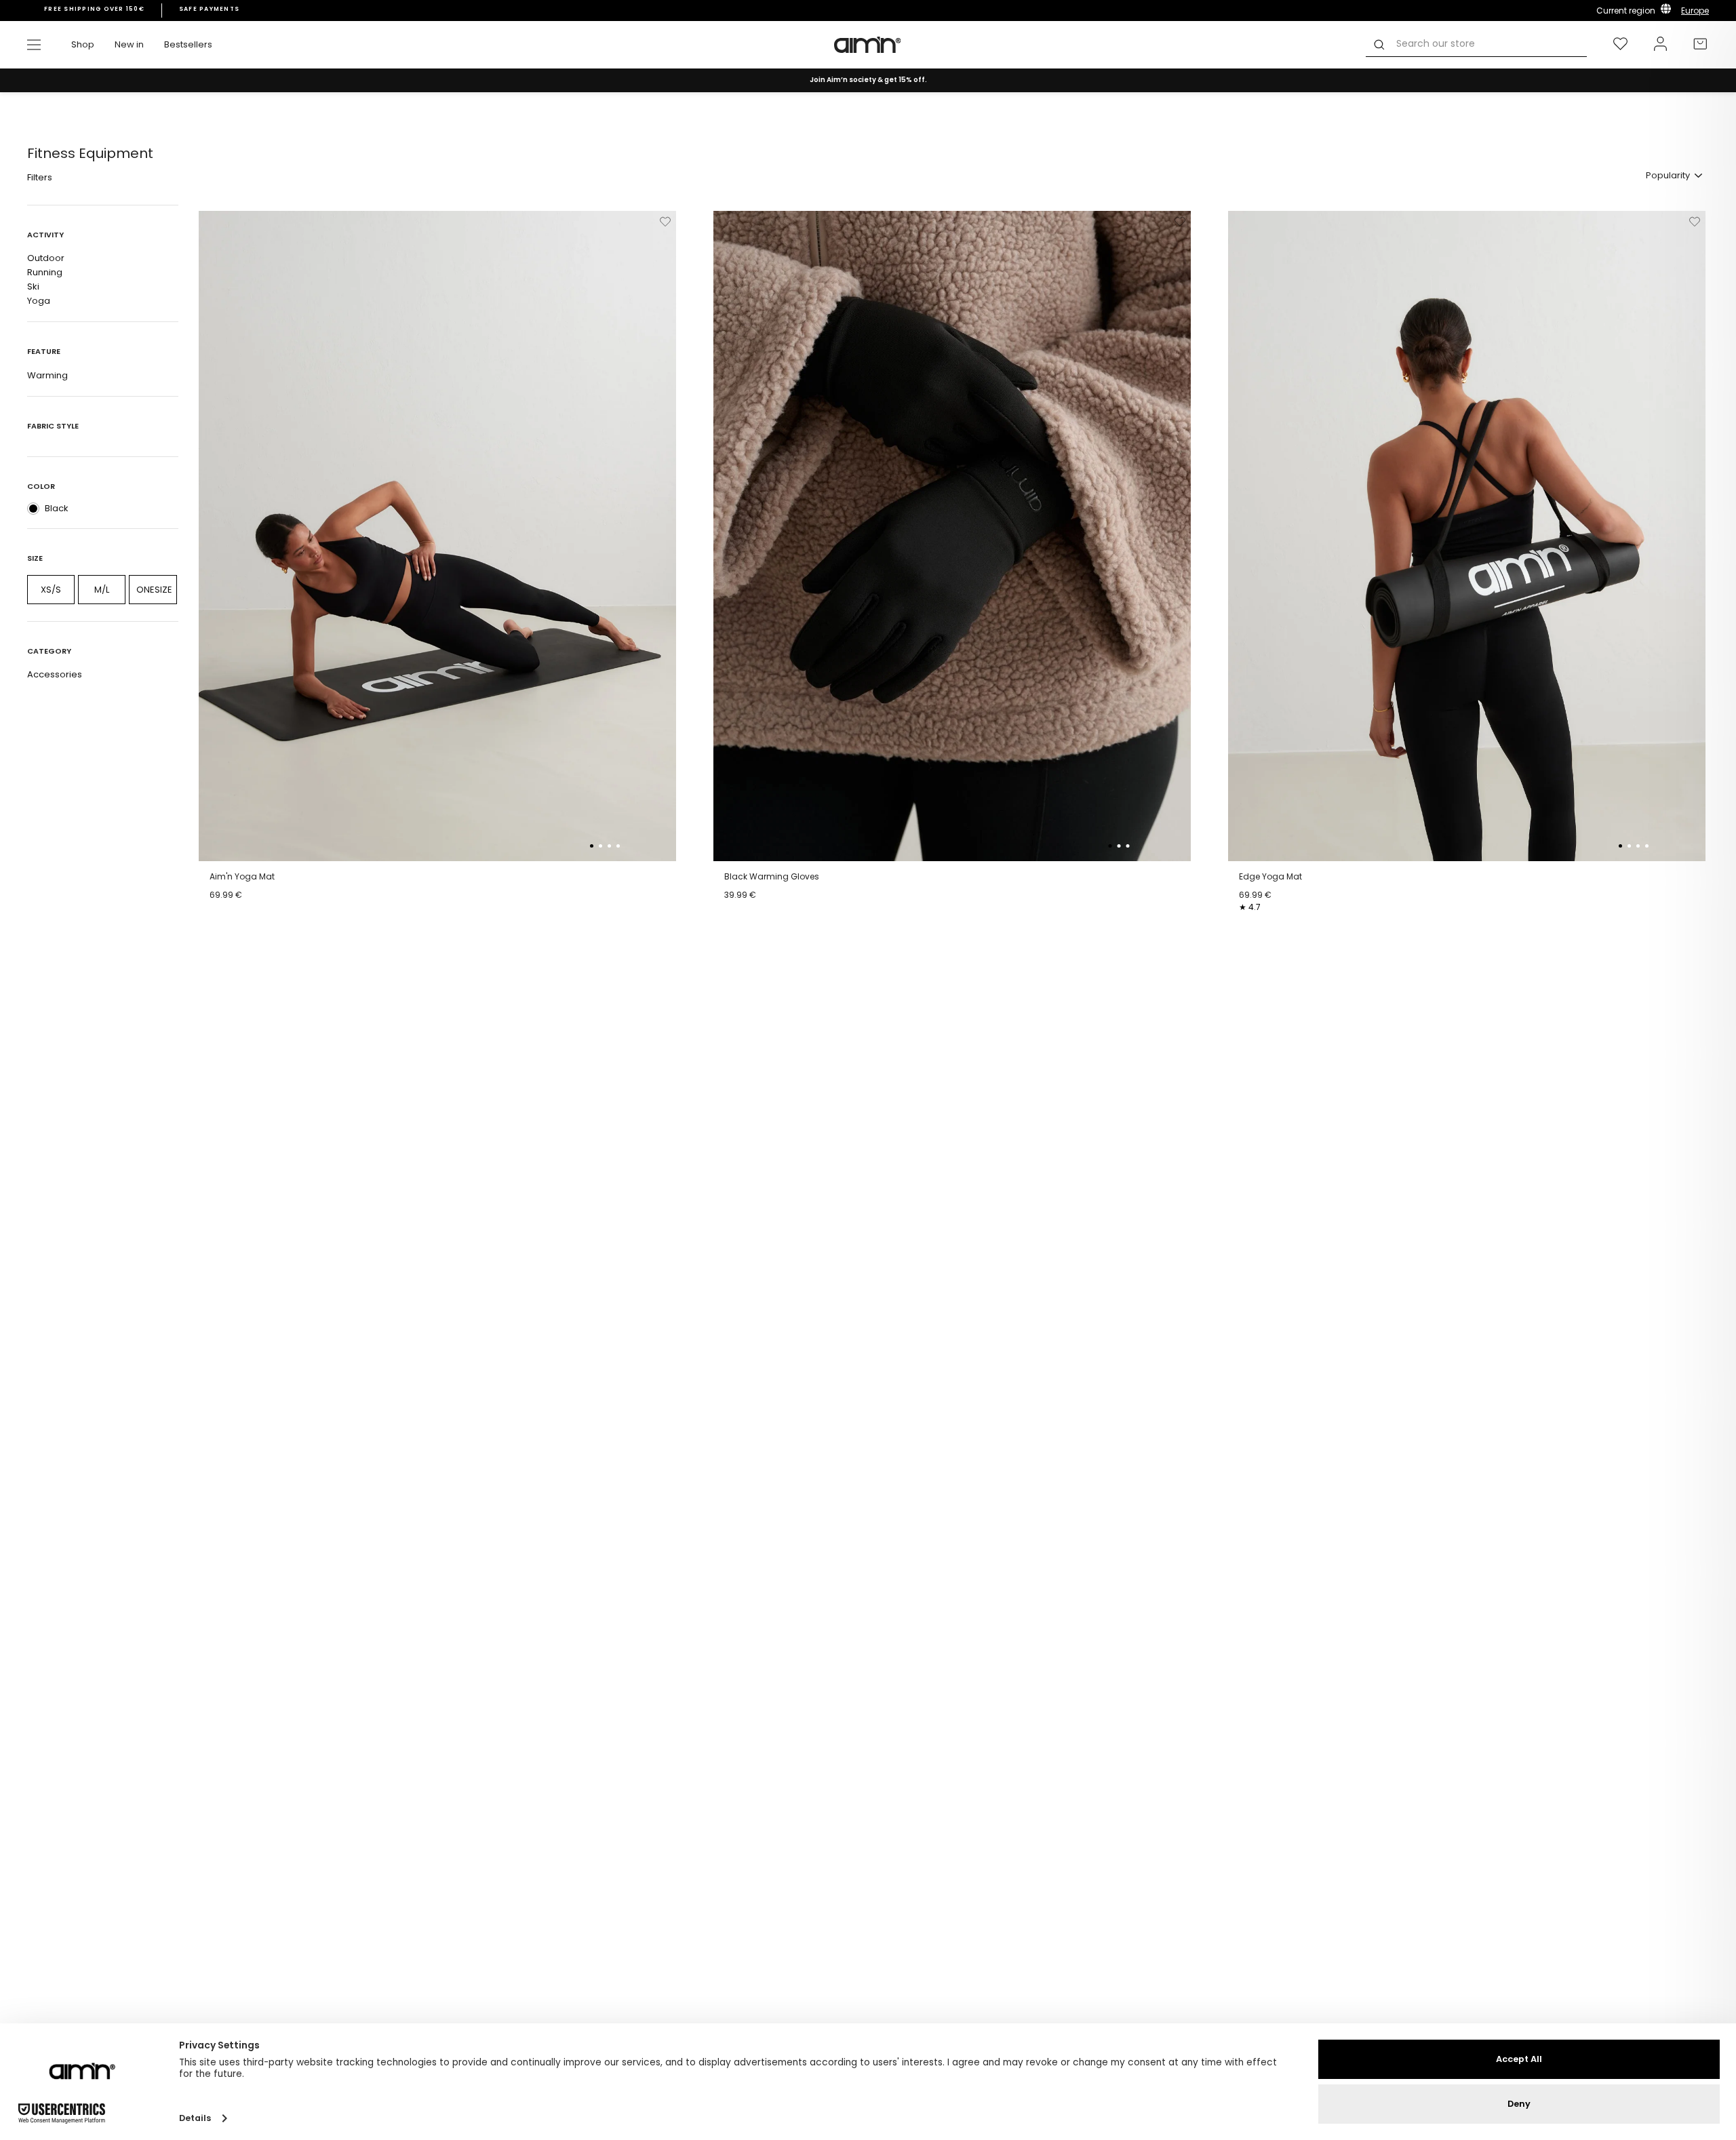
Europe (1695, 11)
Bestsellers (188, 44)
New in (129, 44)
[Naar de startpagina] (868, 45)
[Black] (33, 509)
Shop (83, 44)
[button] (592, 846)
